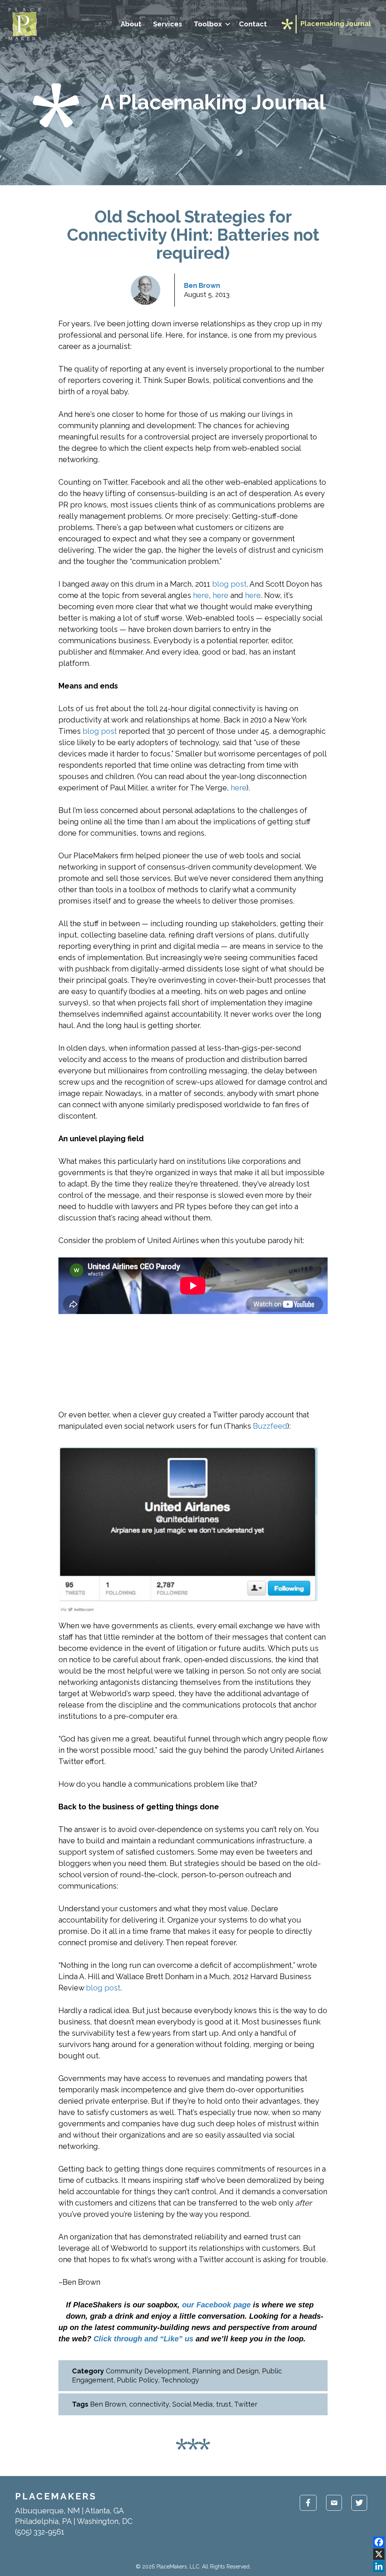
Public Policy (137, 2380)
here (201, 595)
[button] (227, 24)
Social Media (192, 2404)
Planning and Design (225, 2371)
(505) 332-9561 (40, 2532)
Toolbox (208, 24)
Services (168, 24)
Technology (180, 2380)
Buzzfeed (270, 1426)
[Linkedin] (379, 2566)
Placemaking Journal (336, 24)
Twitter (246, 2404)
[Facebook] (379, 2542)
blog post (229, 584)
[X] (379, 2554)
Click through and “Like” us (143, 2339)
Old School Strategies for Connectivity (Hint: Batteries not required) (193, 235)
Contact (253, 24)
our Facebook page (216, 2305)
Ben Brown (202, 285)
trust (224, 2404)
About (131, 24)
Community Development (147, 2371)
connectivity (149, 2404)
